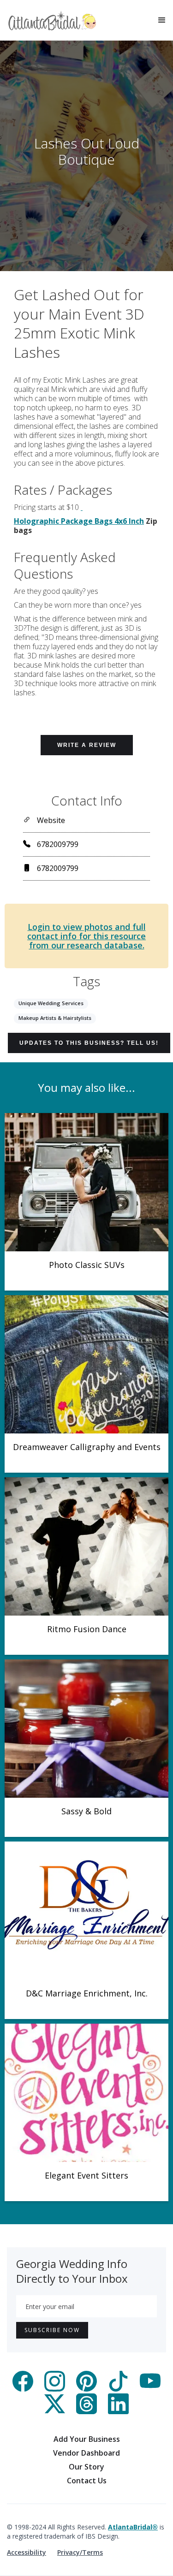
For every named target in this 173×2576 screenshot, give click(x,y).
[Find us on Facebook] (23, 2389)
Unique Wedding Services (51, 1003)
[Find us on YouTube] (150, 2389)
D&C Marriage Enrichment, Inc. (87, 1993)
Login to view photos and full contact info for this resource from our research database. (86, 936)
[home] (52, 21)
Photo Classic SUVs (87, 1265)
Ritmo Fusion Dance (87, 1629)
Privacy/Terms (80, 2552)
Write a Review (87, 745)
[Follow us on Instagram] (55, 2389)
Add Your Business (87, 2439)
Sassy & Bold (86, 1811)
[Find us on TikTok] (118, 2389)
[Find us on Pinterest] (86, 2389)
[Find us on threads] (86, 2411)
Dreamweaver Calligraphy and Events (87, 1447)
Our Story (86, 2467)
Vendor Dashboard (86, 2453)
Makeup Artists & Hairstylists (55, 1018)
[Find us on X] (55, 2411)
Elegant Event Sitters (86, 2175)
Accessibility (27, 2552)
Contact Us (87, 2481)
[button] (162, 20)
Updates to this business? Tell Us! (89, 1043)
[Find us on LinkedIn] (118, 2411)
